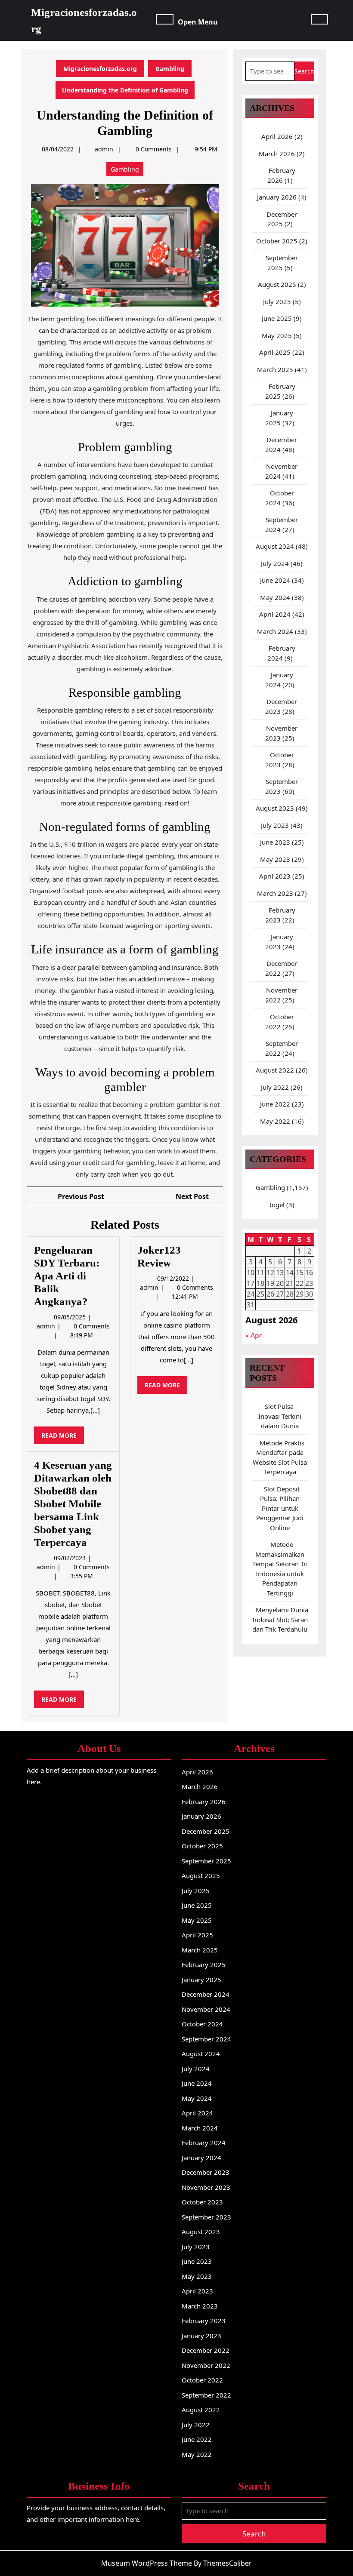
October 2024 (202, 2024)
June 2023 (275, 842)
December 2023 (206, 2172)
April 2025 (275, 352)
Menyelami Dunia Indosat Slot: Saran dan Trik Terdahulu (280, 1619)
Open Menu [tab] (198, 21)
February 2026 (204, 1801)
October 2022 (202, 2380)
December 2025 (206, 1831)
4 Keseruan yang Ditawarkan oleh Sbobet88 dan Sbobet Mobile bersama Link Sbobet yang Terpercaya (73, 1504)
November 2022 (206, 2365)
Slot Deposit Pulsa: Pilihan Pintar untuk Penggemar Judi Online (280, 1508)
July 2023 (275, 825)
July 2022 (275, 1087)
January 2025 (201, 1980)
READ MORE (63, 1437)
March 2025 (275, 369)
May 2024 (275, 597)
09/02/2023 (71, 1558)
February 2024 (204, 2143)
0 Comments (92, 1326)
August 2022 (275, 1070)
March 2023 (275, 893)
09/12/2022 (174, 1278)
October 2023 (202, 2202)
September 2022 (206, 2395)
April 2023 (275, 876)
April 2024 (275, 614)
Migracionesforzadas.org (100, 69)
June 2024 (275, 580)
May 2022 (275, 1121)
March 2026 (277, 154)
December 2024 (206, 1994)
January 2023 (201, 2336)
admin (104, 149)
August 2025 (277, 284)
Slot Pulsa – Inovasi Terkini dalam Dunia (280, 1416)
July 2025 (277, 301)
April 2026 (277, 136)
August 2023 (275, 808)
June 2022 (275, 1104)
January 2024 (201, 2158)
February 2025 (204, 1964)
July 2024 (275, 563)
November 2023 (206, 2187)
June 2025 (277, 318)
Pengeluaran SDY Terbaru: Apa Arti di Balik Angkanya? (67, 1276)
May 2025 (277, 335)
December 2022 (206, 2350)
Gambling (170, 69)
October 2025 (277, 241)
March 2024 (275, 631)
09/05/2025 (71, 1317)
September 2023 (206, 2217)
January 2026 (277, 197)
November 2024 (206, 2009)
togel (277, 1205)
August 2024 (275, 546)
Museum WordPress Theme (147, 2563)
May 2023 (275, 859)
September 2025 (206, 1861)
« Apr (254, 1335)
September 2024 (206, 2039)
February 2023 (204, 2321)
